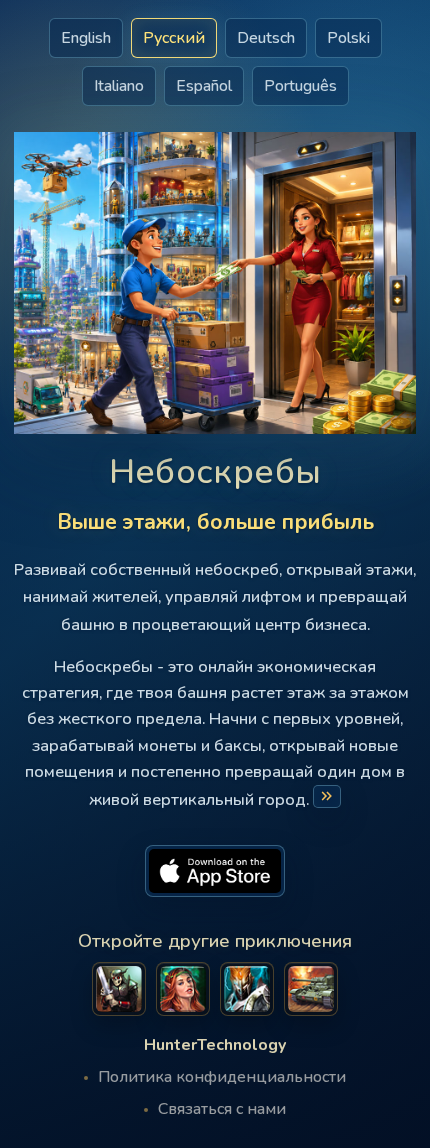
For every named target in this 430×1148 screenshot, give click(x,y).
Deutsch (266, 38)
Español (204, 86)
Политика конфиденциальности (222, 1077)
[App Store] (215, 871)
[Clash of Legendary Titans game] (247, 989)
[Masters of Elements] (183, 989)
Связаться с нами (222, 1109)
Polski (348, 38)
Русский (174, 38)
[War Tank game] (311, 989)
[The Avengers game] (119, 989)
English (86, 38)
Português (300, 86)
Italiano (119, 86)
